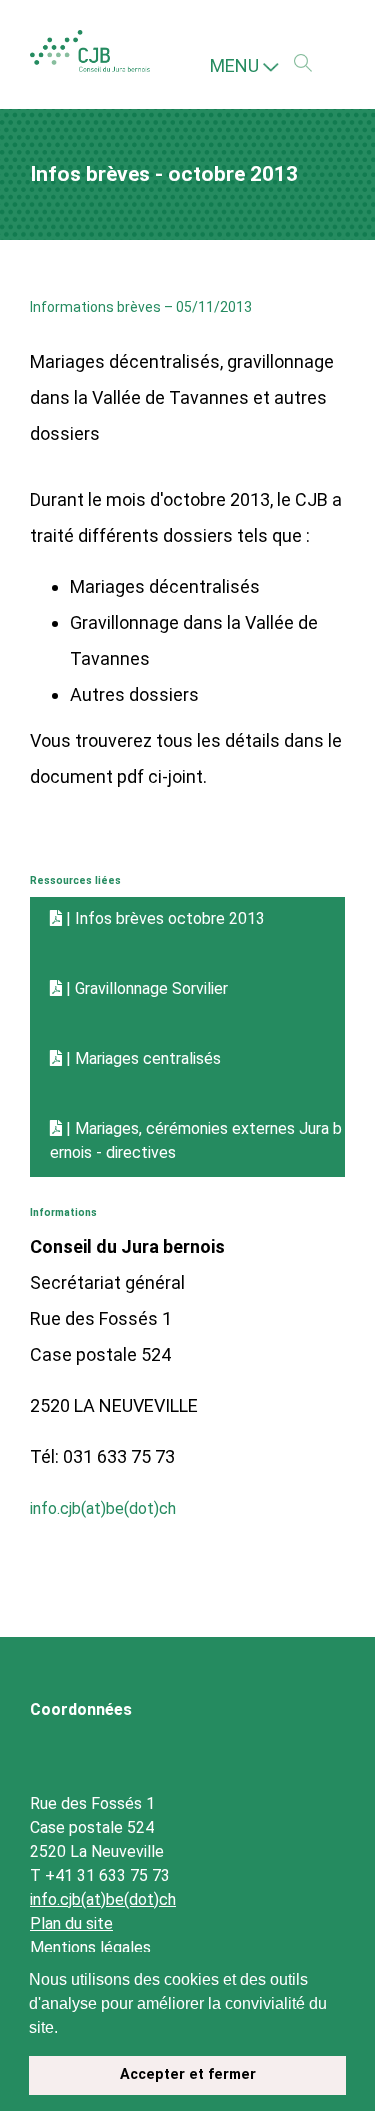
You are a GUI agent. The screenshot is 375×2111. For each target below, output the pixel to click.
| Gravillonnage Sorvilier (159, 988)
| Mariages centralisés (155, 1058)
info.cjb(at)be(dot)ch (113, 1504)
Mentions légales (90, 1944)
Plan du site (71, 1920)
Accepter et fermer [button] (188, 2074)
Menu (236, 65)
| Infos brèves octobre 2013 (176, 918)
